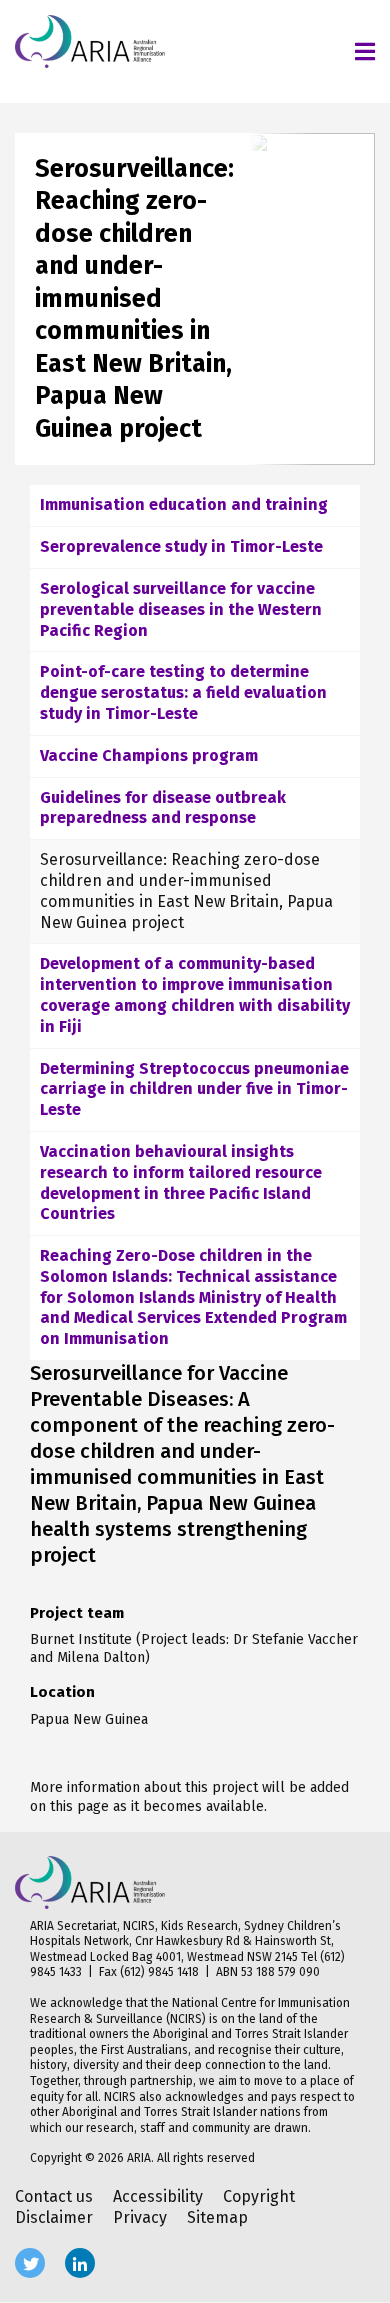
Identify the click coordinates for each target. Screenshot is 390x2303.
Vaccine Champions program (149, 755)
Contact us (54, 2196)
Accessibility (158, 2196)
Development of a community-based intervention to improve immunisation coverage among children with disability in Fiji (195, 994)
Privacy (140, 2217)
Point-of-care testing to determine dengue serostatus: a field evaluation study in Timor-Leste (183, 692)
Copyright (259, 2196)
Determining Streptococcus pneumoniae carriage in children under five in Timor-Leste (194, 1089)
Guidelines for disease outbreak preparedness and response (163, 808)
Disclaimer (54, 2217)
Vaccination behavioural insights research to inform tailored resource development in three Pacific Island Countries (181, 1182)
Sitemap (217, 2217)
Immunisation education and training (184, 504)
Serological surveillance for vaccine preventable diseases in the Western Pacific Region (181, 609)
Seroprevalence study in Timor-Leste (181, 546)
